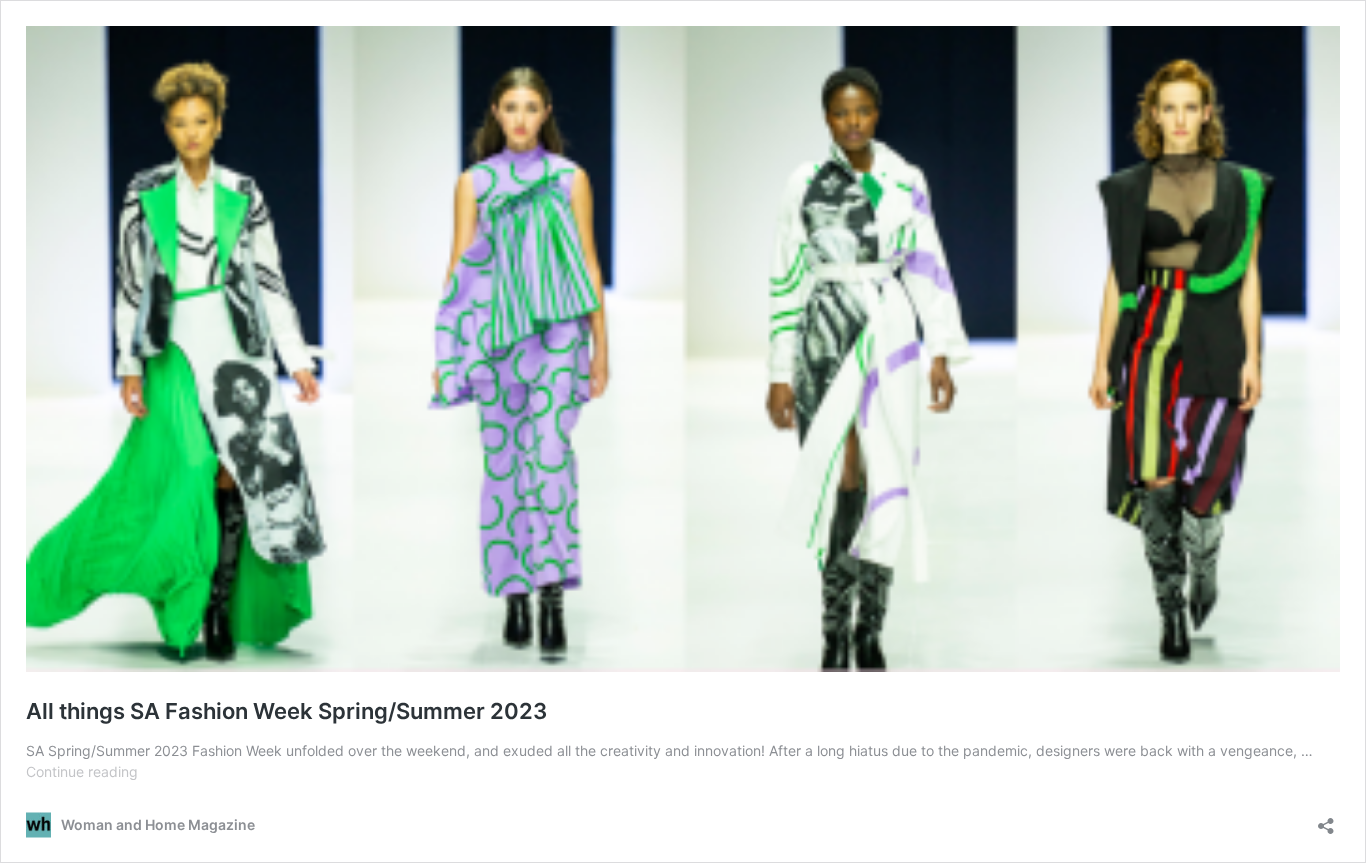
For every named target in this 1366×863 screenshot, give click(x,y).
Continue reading (82, 771)
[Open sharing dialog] (1326, 819)
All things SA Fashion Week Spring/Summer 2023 (286, 711)
